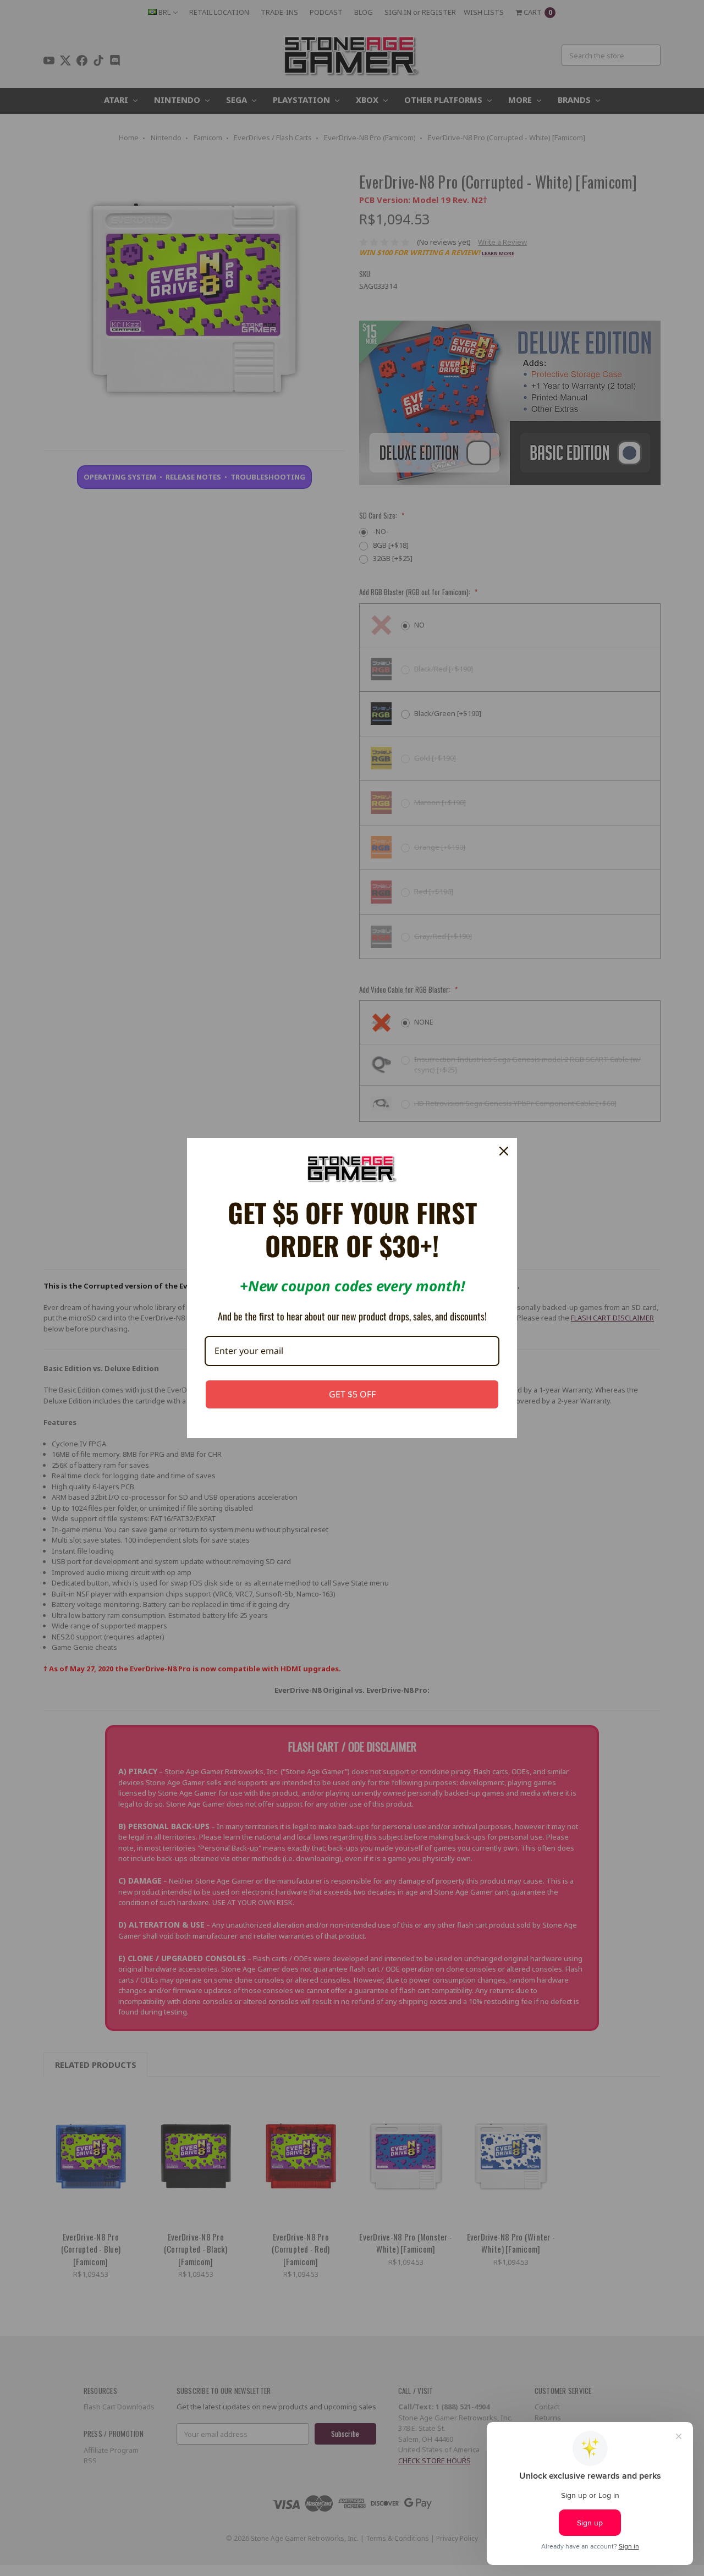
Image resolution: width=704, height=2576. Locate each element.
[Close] (504, 1151)
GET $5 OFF (352, 1394)
